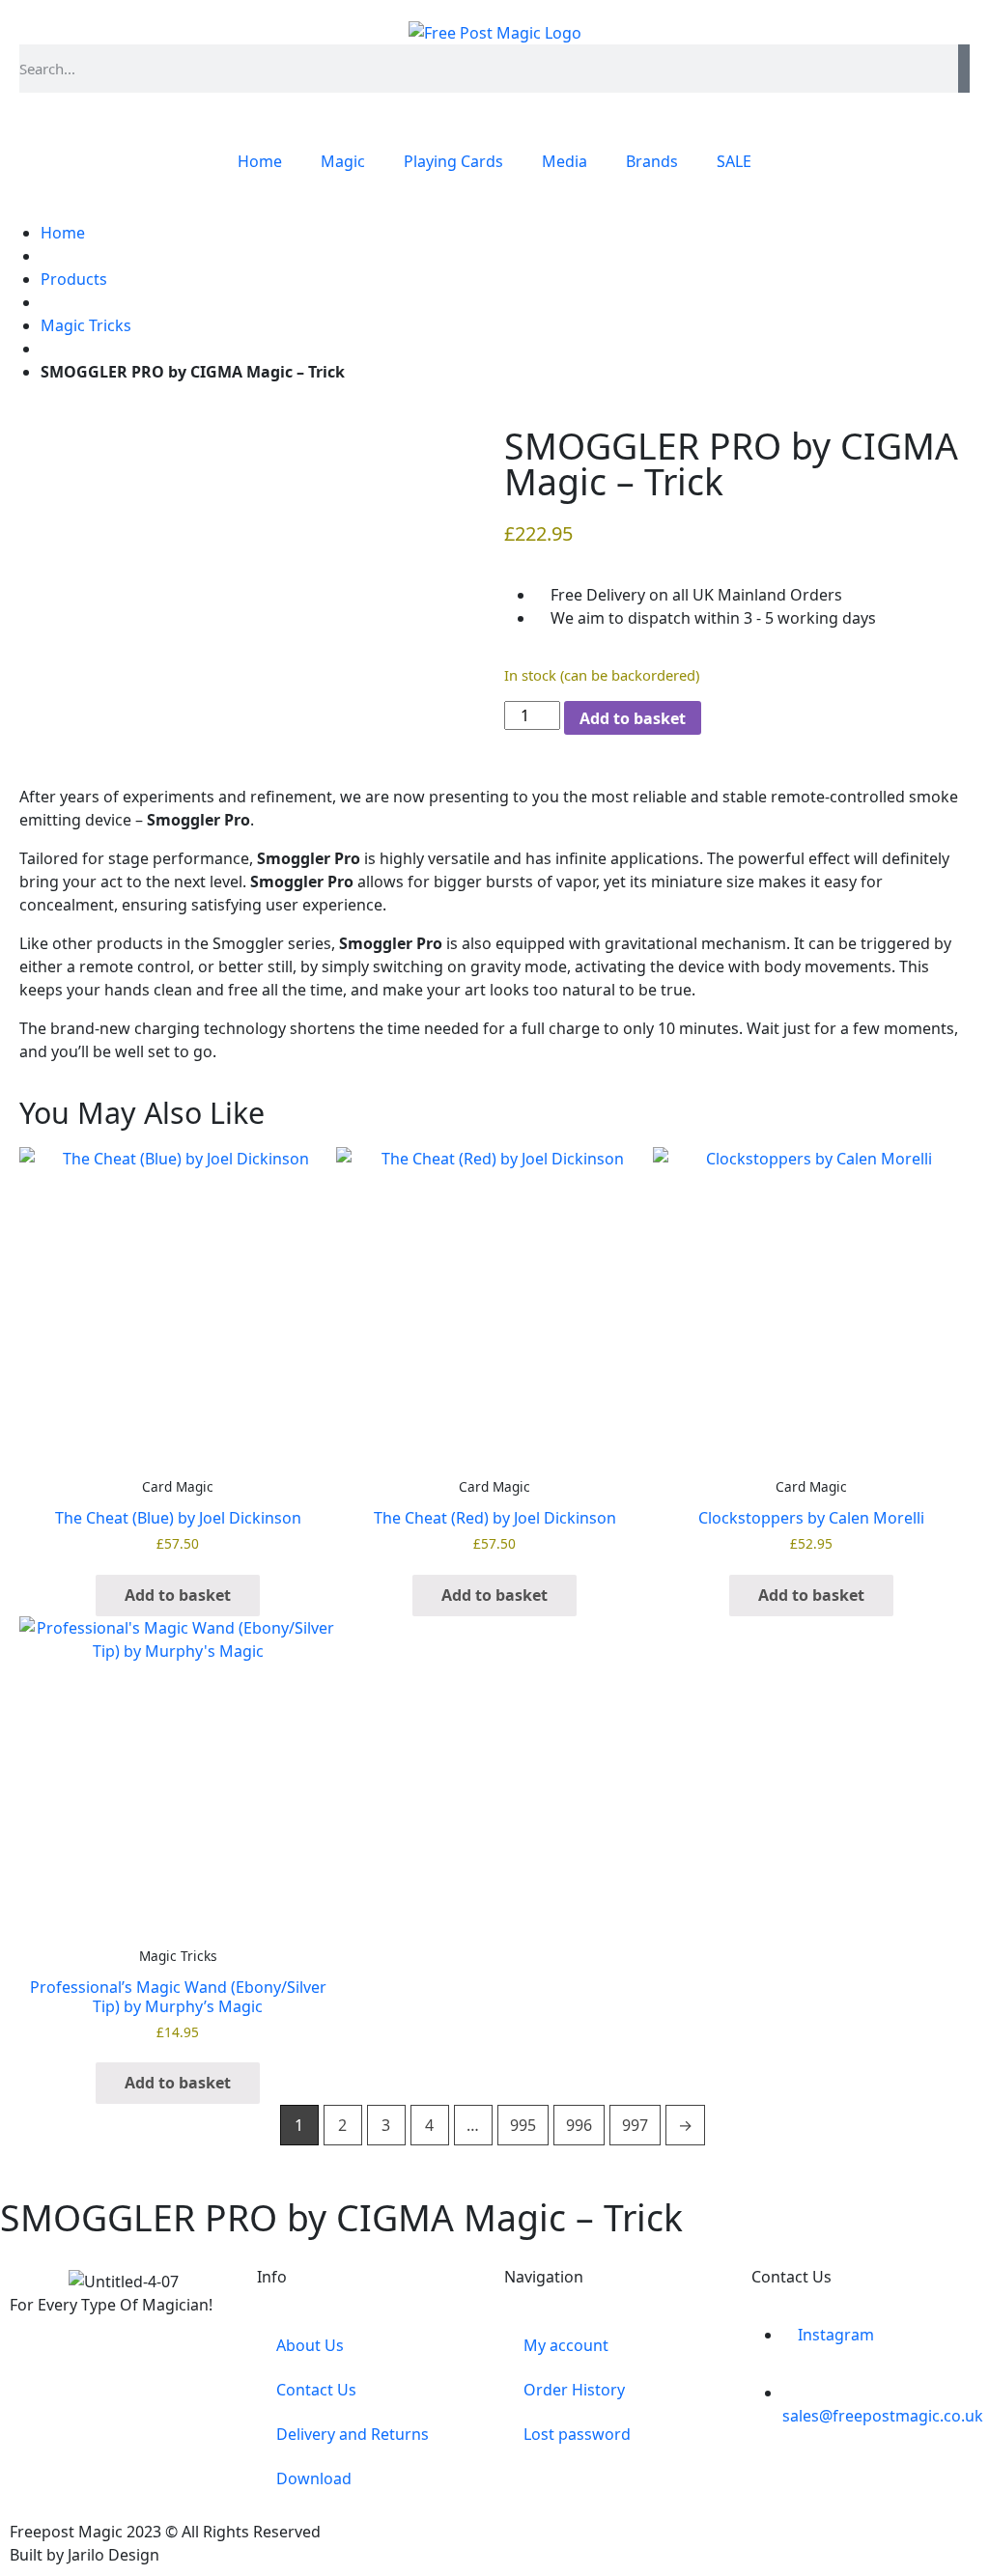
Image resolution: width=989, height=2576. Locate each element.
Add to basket (633, 718)
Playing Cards (453, 161)
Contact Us (316, 2390)
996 (579, 2125)
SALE (734, 161)
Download (314, 2478)
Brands (652, 161)
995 (523, 2125)
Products (74, 279)
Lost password (577, 2434)
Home (260, 161)
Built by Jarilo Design (85, 2555)
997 (635, 2125)
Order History (574, 2390)
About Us (310, 2345)
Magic (343, 161)
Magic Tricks (86, 325)
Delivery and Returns (353, 2434)
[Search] (964, 69)
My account (566, 2345)
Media (565, 161)
